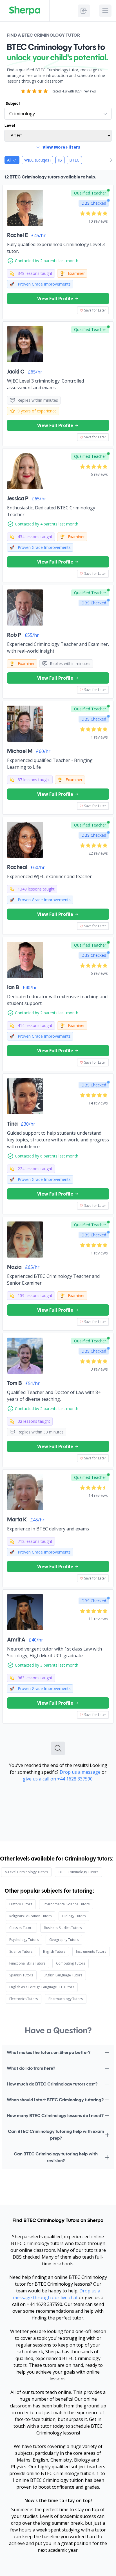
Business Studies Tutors (63, 1928)
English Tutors (54, 1951)
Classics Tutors (21, 1928)
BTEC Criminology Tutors (78, 1872)
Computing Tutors (71, 1963)
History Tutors (21, 1904)
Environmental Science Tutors (66, 1904)
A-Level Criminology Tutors (26, 1872)
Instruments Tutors (91, 1951)
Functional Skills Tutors (27, 1963)
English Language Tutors (63, 1975)
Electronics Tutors (24, 1999)
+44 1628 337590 (44, 2304)
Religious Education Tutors (30, 1916)
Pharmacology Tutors (66, 1999)
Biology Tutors (74, 1916)
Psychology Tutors (24, 1940)
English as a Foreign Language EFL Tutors (42, 1987)
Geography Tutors (64, 1940)
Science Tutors (21, 1951)
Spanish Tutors (21, 1975)
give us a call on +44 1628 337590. (58, 1779)
